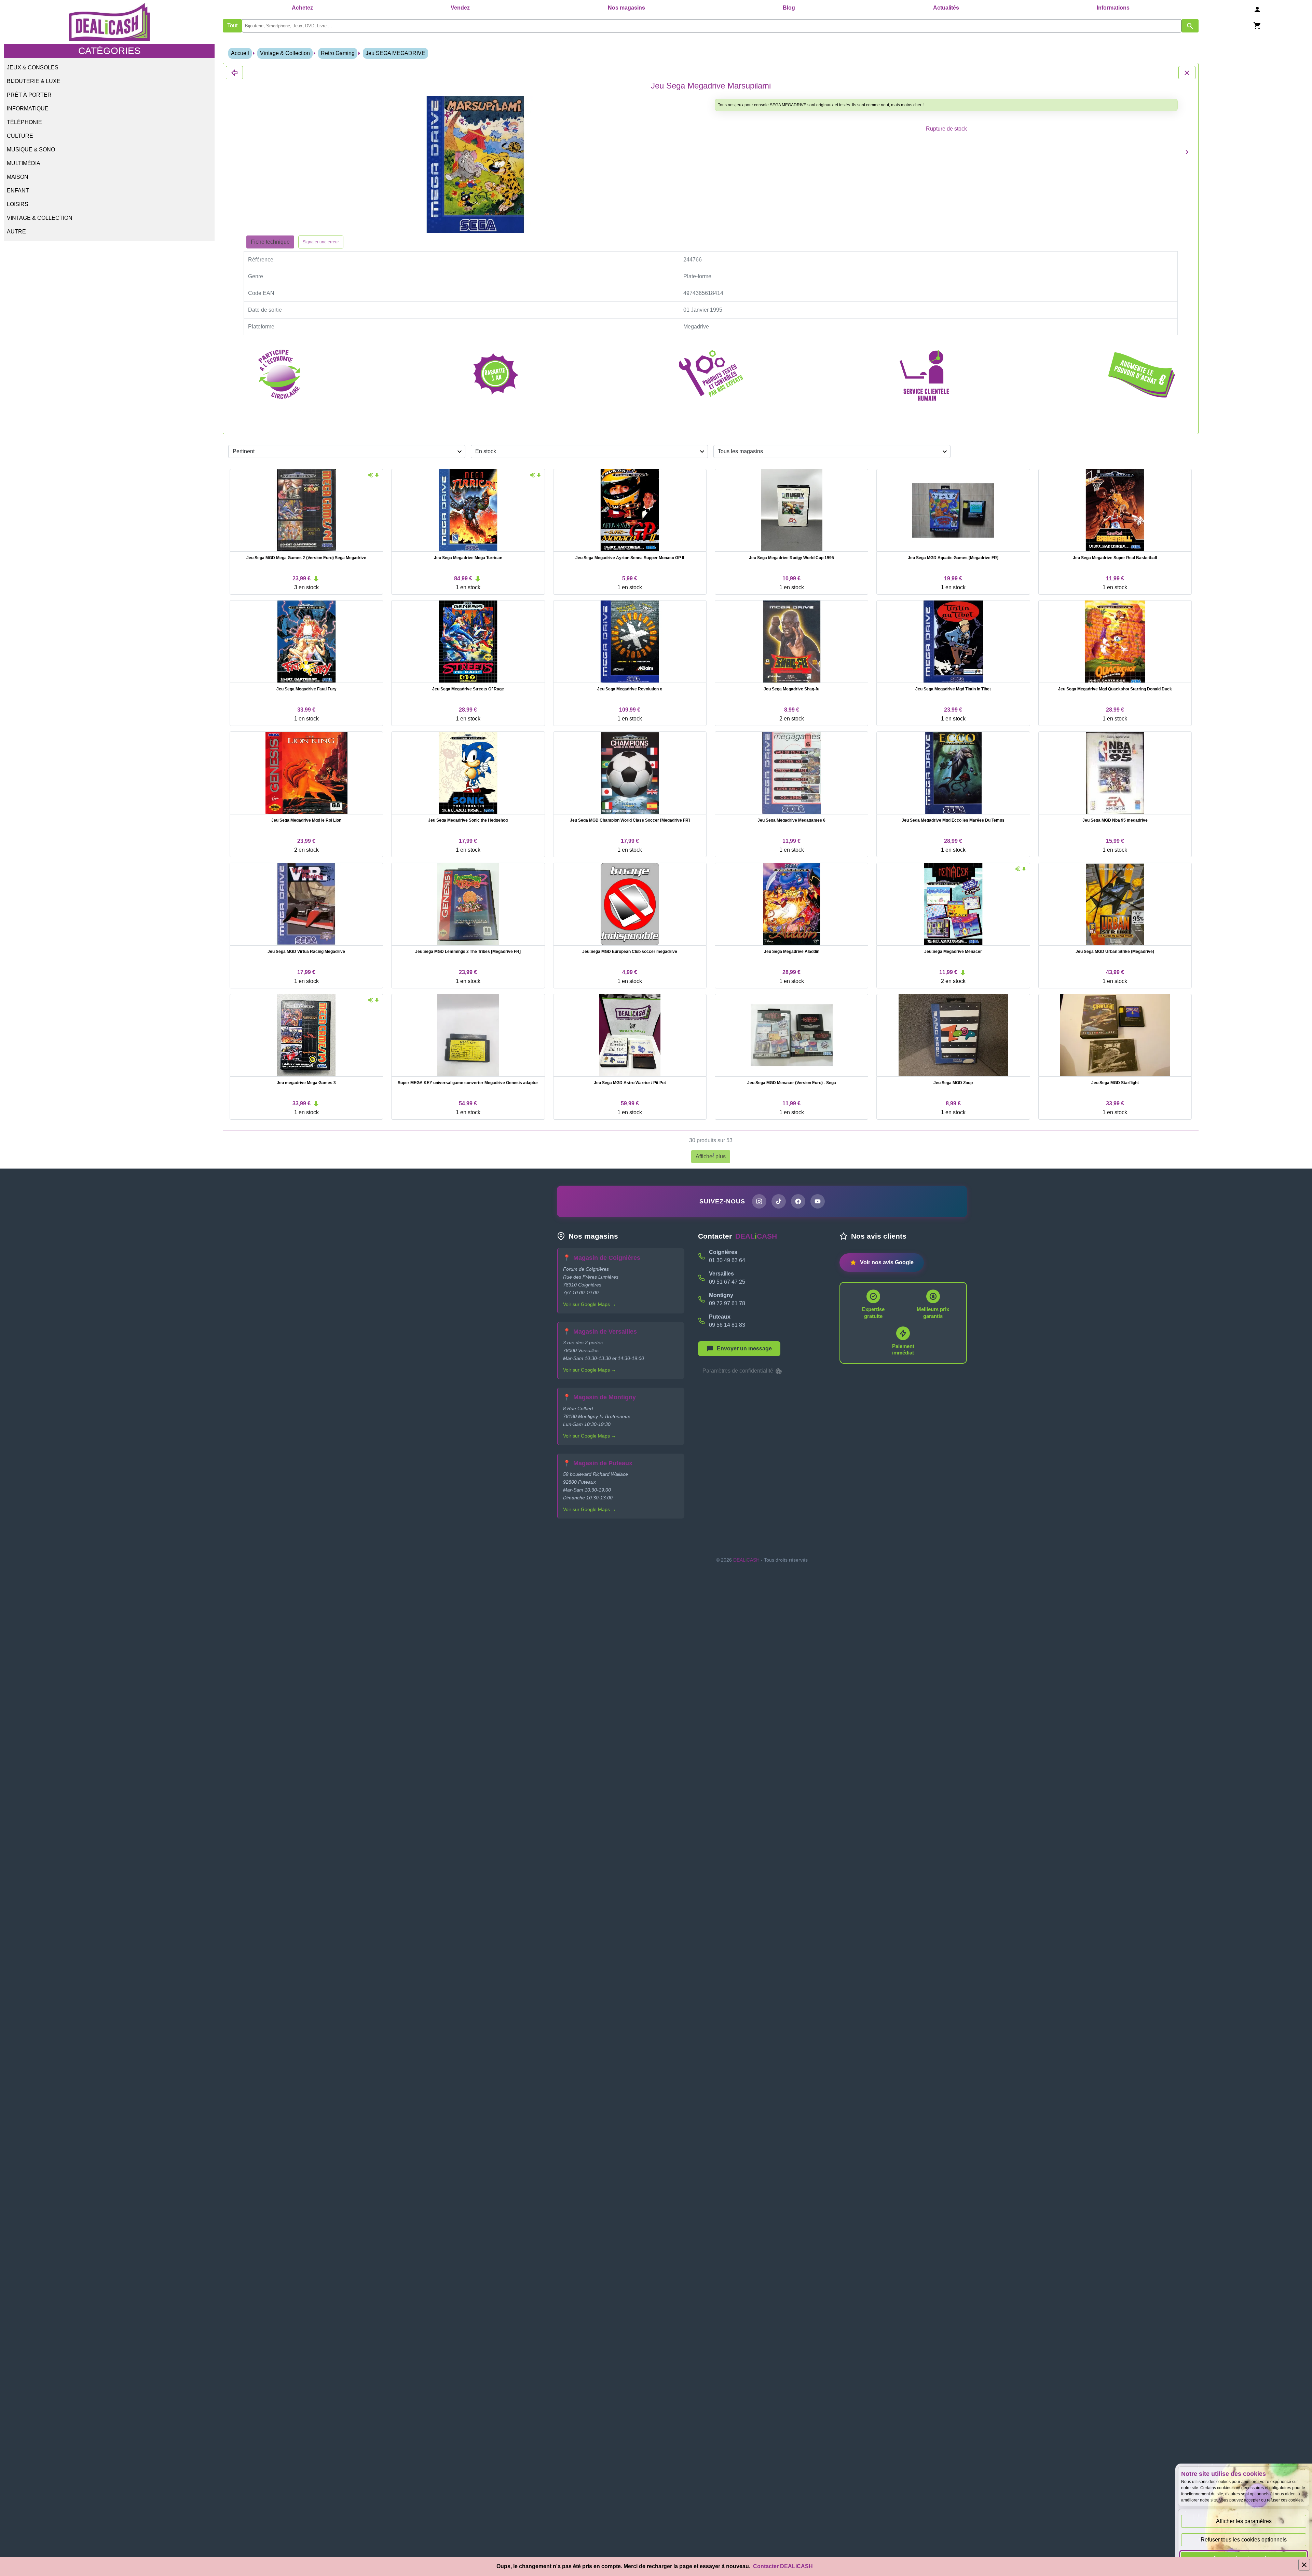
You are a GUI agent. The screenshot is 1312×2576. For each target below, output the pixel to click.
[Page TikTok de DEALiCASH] (779, 1201)
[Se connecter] (1257, 9)
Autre (16, 232)
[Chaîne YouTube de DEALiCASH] (818, 1201)
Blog (789, 8)
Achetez (302, 8)
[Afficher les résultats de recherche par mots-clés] (1190, 26)
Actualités (946, 8)
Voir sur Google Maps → (590, 1304)
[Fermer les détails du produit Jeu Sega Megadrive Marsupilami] (234, 73)
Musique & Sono (31, 150)
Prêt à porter (29, 95)
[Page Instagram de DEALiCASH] (759, 1201)
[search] (712, 26)
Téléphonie (24, 122)
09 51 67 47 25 (727, 1282)
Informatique (28, 109)
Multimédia (24, 163)
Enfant (18, 191)
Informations (1113, 8)
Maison (18, 177)
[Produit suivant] (1187, 152)
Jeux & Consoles (33, 68)
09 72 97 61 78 (727, 1303)
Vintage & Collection (40, 218)
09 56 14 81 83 (727, 1325)
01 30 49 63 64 (727, 1260)
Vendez (460, 8)
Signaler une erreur (321, 242)
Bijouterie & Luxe (34, 81)
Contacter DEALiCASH (783, 2566)
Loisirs (18, 204)
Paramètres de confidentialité (739, 1371)
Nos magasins (626, 8)
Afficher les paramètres (1244, 2521)
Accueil (240, 53)
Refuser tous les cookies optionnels (1244, 2540)
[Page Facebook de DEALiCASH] (798, 1201)
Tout (232, 25)
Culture (20, 136)
